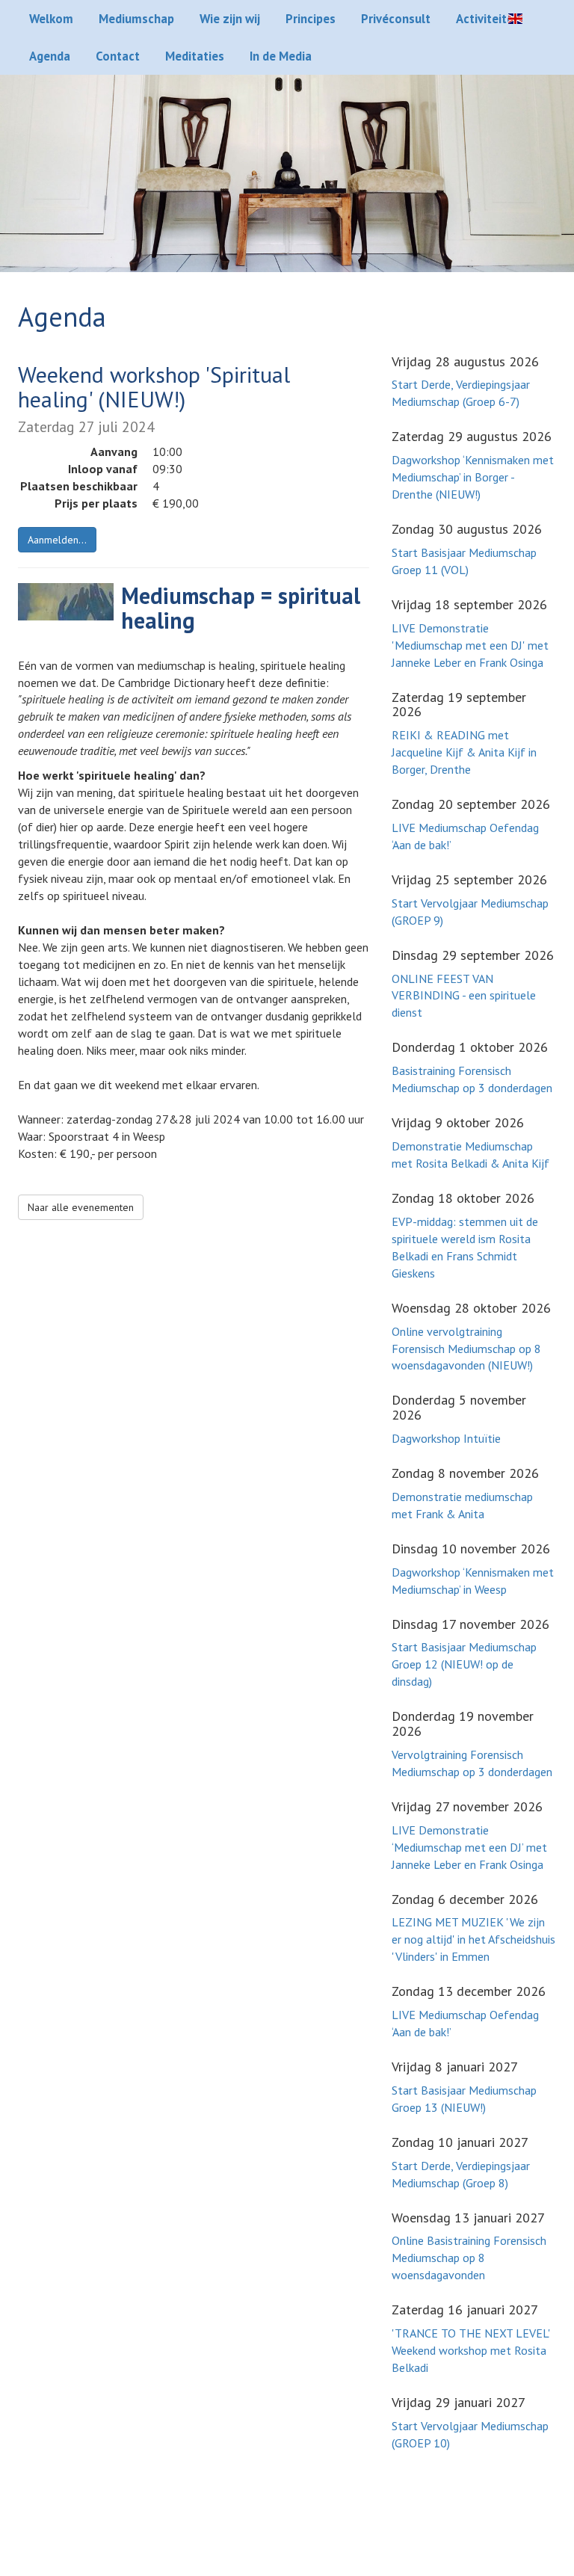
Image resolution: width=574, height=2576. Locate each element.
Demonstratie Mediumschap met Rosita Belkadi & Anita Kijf (470, 1155)
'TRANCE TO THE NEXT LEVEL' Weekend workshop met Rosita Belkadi (471, 2350)
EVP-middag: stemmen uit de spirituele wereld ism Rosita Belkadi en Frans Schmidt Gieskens (465, 1247)
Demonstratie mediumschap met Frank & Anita (462, 1505)
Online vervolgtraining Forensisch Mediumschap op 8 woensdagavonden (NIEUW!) (466, 1349)
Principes (311, 19)
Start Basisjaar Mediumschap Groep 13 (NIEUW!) (464, 2099)
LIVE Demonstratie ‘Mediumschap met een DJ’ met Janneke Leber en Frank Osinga (469, 1847)
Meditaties (195, 56)
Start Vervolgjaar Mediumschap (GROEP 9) (470, 912)
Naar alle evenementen (81, 1207)
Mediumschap (136, 19)
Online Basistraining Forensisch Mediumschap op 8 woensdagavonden (469, 2258)
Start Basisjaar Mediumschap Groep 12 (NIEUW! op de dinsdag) (464, 1664)
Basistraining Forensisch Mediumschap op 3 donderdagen (472, 1079)
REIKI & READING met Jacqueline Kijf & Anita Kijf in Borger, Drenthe (464, 752)
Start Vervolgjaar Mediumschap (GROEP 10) (470, 2434)
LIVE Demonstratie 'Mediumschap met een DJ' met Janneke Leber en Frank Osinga (470, 645)
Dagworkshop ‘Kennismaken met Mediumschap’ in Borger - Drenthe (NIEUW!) (473, 477)
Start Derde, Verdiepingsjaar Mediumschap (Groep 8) (461, 2174)
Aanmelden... (57, 540)
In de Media (281, 56)
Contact (118, 56)
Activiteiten (488, 19)
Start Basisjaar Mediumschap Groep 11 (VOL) (464, 561)
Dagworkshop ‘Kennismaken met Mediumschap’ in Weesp (473, 1581)
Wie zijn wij (230, 19)
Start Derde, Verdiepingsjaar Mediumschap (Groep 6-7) (461, 393)
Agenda (50, 56)
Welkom (51, 19)
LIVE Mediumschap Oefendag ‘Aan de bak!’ (465, 836)
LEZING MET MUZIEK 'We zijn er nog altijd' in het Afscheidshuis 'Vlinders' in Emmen (473, 1939)
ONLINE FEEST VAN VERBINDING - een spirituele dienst (464, 996)
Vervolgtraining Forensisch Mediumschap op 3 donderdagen (472, 1763)
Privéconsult (396, 19)
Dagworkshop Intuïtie (446, 1438)
